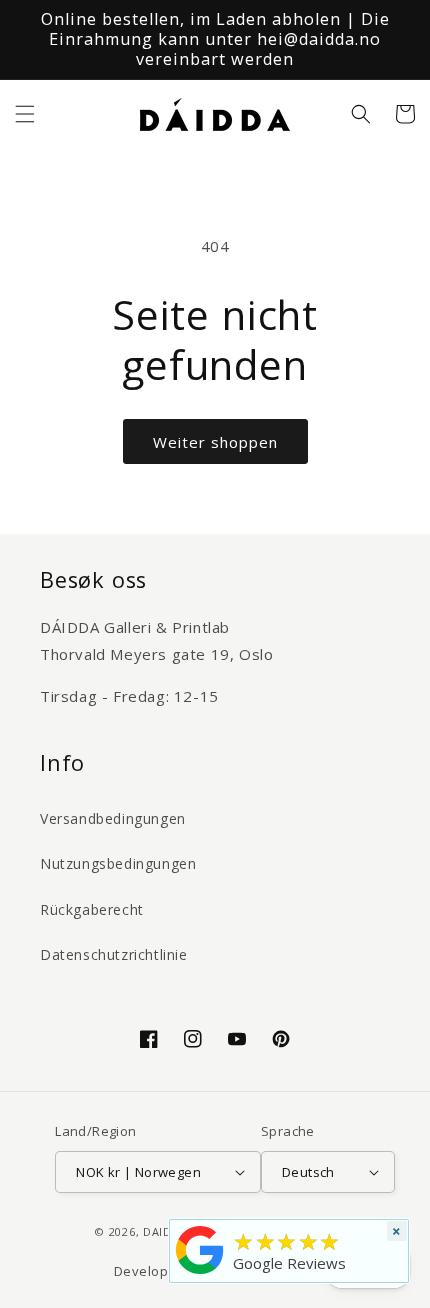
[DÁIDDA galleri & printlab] (200, 1274)
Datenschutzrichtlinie (114, 954)
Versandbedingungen (113, 818)
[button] (25, 114)
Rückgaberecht (92, 909)
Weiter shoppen (215, 442)
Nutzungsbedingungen (118, 863)
